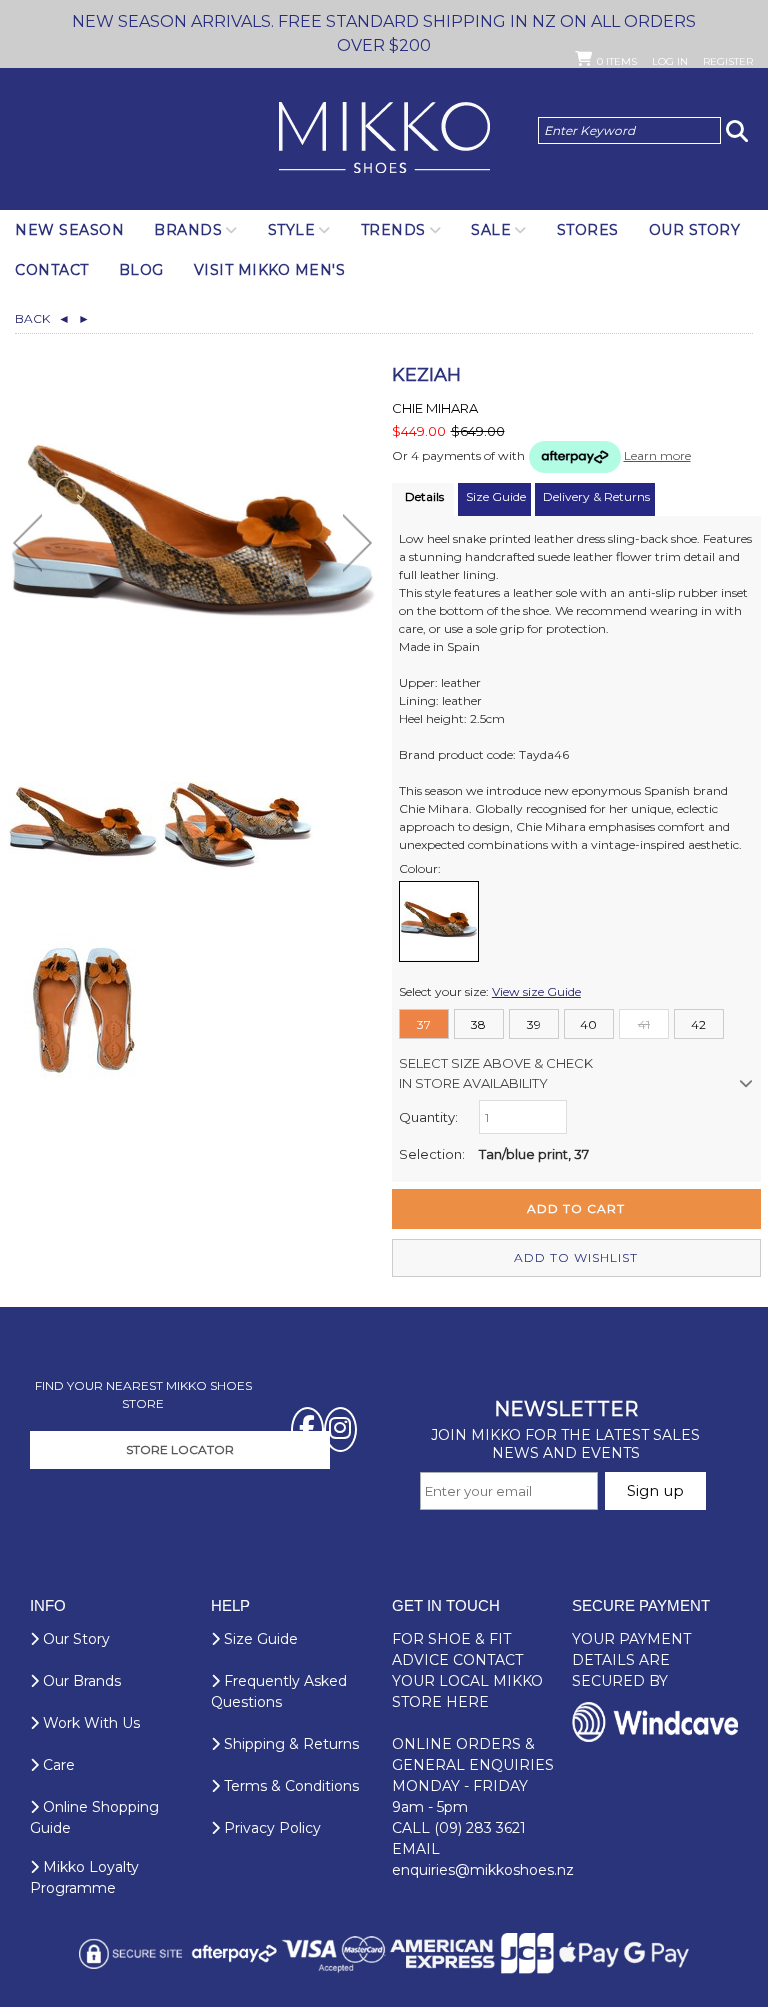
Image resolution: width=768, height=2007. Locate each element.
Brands (188, 230)
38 (478, 1024)
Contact (52, 270)
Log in (670, 61)
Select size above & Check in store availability (496, 1073)
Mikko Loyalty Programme (84, 1877)
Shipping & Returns (289, 1744)
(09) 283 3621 (480, 1828)
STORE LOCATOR (180, 1449)
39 (534, 1024)
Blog (141, 270)
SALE (491, 230)
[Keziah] (83, 825)
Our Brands (80, 1681)
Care (57, 1765)
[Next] (357, 543)
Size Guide (259, 1639)
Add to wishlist (576, 1257)
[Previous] (27, 543)
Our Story (695, 230)
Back (42, 318)
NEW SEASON (69, 230)
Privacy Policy (270, 1828)
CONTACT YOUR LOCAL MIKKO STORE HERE (467, 1681)
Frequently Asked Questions (279, 1691)
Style (292, 230)
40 (588, 1024)
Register (728, 61)
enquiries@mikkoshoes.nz (483, 1870)
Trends (393, 230)
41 (644, 1024)
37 (424, 1024)
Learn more (657, 455)
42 (698, 1024)
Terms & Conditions (289, 1786)
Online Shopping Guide (94, 1817)
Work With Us (89, 1723)
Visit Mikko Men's (270, 270)
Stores (588, 230)
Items (617, 61)
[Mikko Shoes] (384, 139)
